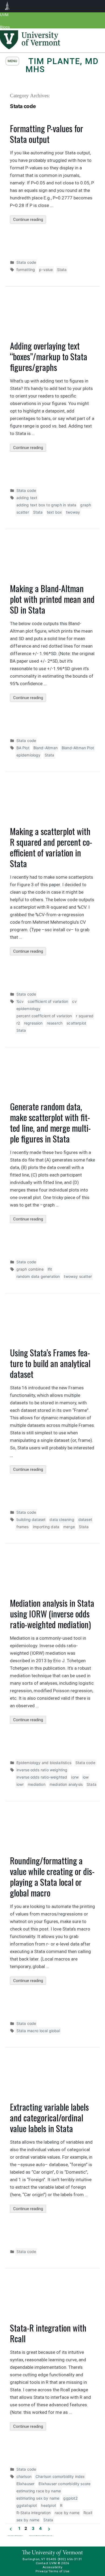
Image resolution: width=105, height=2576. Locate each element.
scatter (23, 512)
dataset (85, 1519)
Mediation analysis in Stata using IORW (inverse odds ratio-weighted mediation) (52, 1614)
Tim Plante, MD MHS (62, 65)
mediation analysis (66, 1784)
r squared (85, 1016)
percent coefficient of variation (44, 1016)
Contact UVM (46, 2563)
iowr (20, 1784)
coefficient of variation (48, 1001)
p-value (46, 270)
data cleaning (62, 1519)
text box (54, 512)
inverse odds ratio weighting (42, 1770)
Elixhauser (26, 2484)
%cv (20, 1001)
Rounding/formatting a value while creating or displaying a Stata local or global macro (52, 1877)
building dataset (31, 1519)
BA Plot (23, 748)
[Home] (30, 48)
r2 (18, 1023)
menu (12, 61)
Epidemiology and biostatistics (44, 1763)
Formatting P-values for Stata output (47, 134)
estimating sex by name (38, 2498)
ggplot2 (70, 2498)
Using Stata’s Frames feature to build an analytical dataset (50, 1363)
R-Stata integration (34, 2513)
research (55, 1023)
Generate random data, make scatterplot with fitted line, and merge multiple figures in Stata (50, 1122)
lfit (50, 1269)
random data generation (38, 1276)
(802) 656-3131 (70, 2559)
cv (74, 1001)
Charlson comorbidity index (60, 2476)
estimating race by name (39, 2491)
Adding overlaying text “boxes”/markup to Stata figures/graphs (49, 356)
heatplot (48, 2505)
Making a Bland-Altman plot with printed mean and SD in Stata (52, 599)
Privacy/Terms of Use (52, 2571)
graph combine (30, 1269)
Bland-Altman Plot (78, 748)
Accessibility (53, 2567)
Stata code (26, 262)
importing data (46, 1527)
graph (86, 505)
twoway (73, 512)
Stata (62, 270)
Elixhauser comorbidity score (64, 2484)
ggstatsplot (27, 2505)
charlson (24, 2476)
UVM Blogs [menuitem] (7, 6)
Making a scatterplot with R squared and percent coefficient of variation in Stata (51, 847)
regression (33, 1023)
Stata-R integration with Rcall (48, 2333)
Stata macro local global (38, 2031)
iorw (75, 1777)
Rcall (88, 2513)
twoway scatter (78, 1276)
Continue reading (30, 220)
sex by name (28, 2520)
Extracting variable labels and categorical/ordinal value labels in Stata (49, 2117)
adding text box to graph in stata (46, 505)
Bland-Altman (45, 748)
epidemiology (29, 755)
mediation (37, 1784)
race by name (67, 2513)
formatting (26, 270)
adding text (27, 498)
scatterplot (76, 1023)
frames (23, 1527)
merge (69, 1527)
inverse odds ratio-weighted (42, 1777)
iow (86, 1777)
